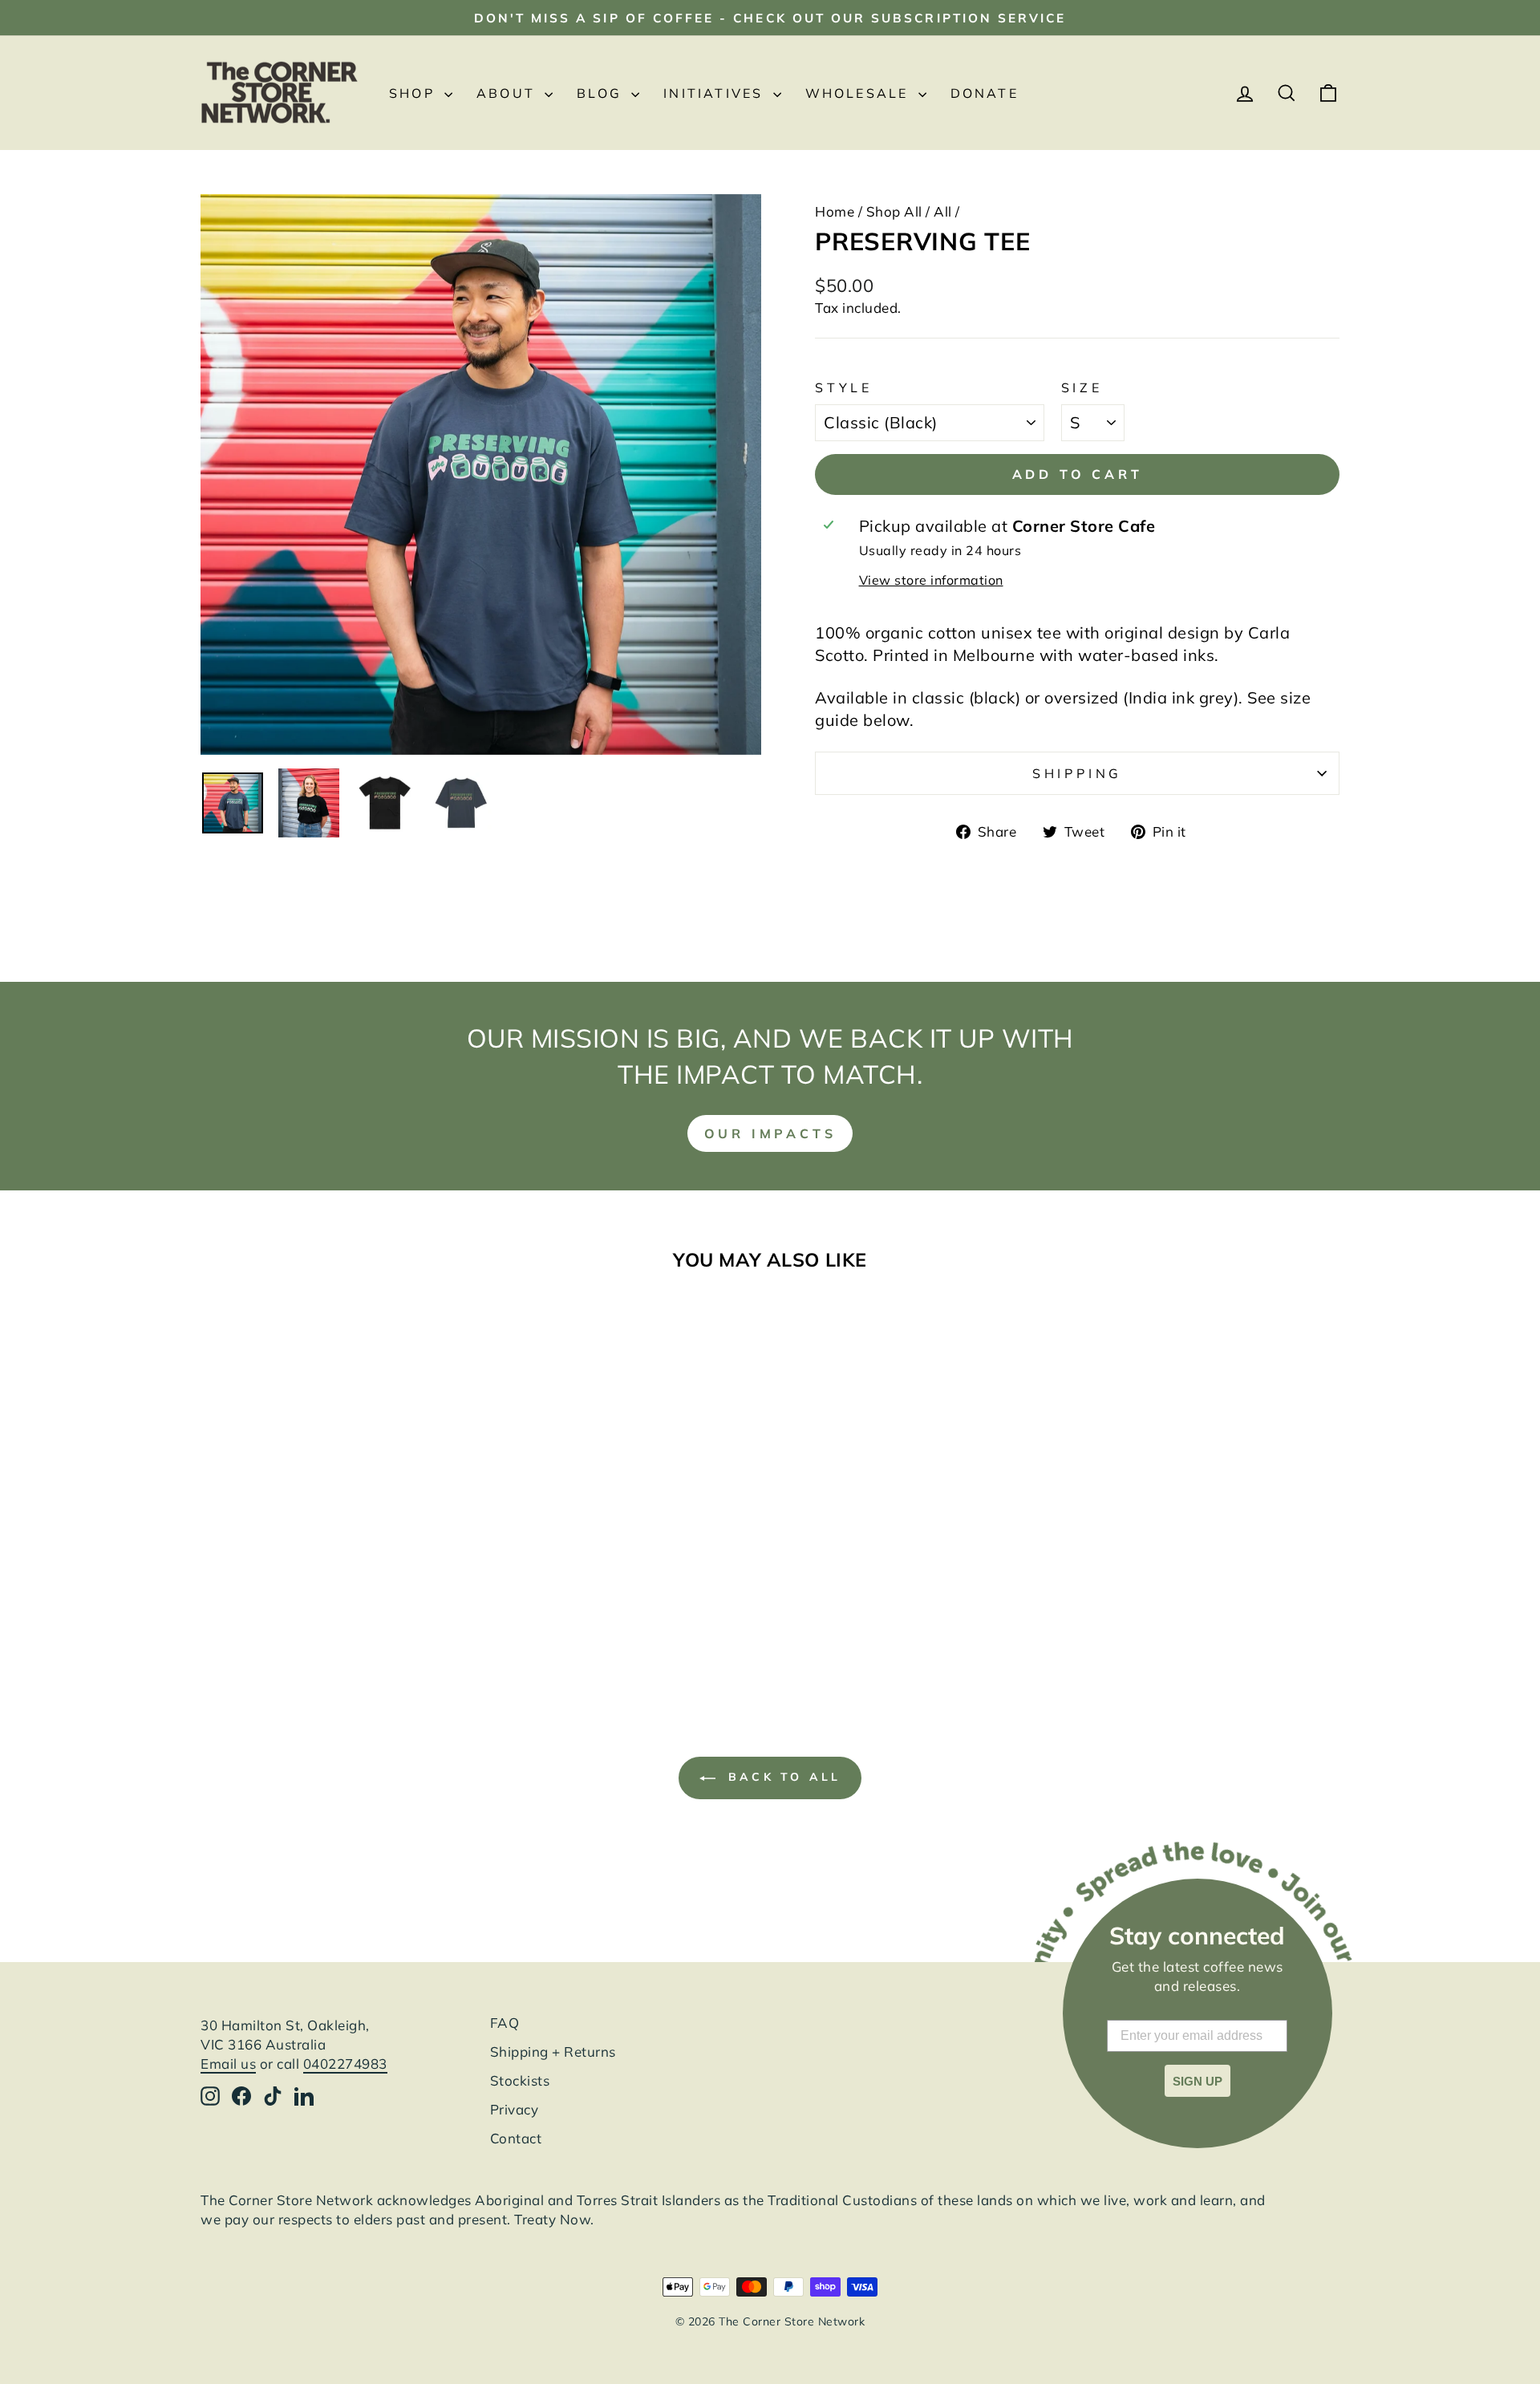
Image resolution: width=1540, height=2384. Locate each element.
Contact (516, 2138)
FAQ (505, 2023)
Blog (602, 93)
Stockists (520, 2080)
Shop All (894, 211)
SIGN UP (1198, 2081)
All (943, 211)
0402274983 (345, 2064)
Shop (415, 93)
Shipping (1077, 773)
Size (1082, 387)
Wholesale (860, 93)
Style (844, 387)
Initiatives (716, 93)
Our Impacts (770, 1133)
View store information (931, 580)
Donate (985, 93)
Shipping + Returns (553, 2052)
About (509, 93)
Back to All (781, 1777)
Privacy (515, 2109)
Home (835, 211)
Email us (228, 2064)
